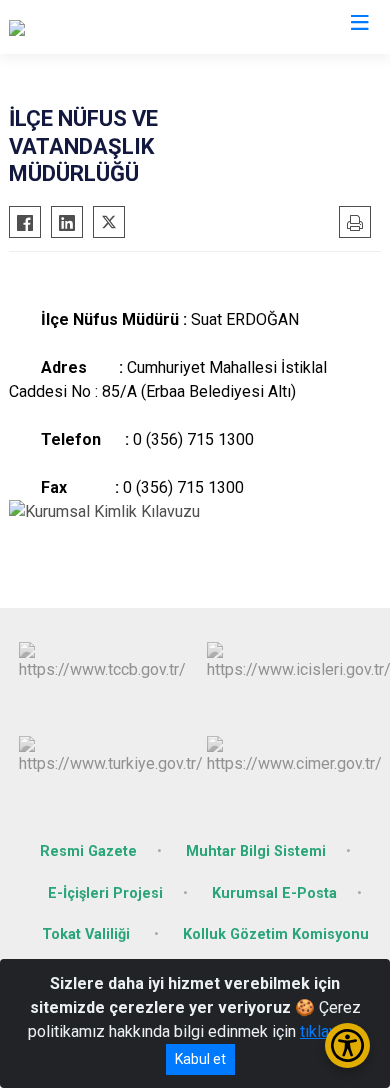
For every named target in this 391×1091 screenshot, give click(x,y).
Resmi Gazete (88, 851)
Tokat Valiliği (88, 934)
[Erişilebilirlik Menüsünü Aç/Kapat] (347, 1045)
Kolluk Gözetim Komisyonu (276, 934)
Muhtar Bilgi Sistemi (256, 851)
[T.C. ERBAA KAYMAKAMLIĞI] (107, 27)
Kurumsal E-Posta (274, 893)
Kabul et (200, 1059)
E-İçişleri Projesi (105, 893)
